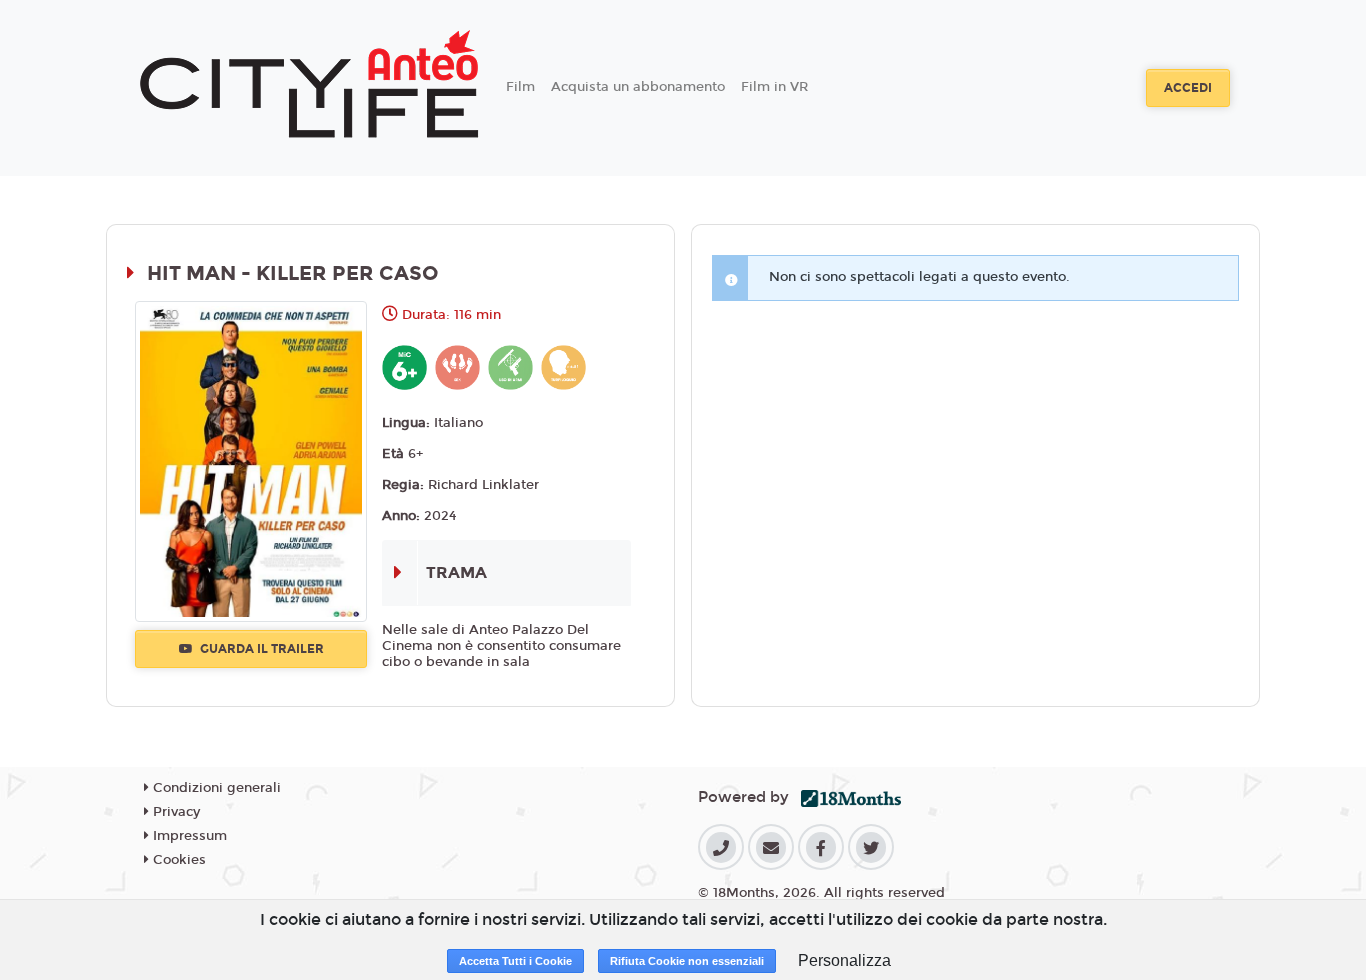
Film (520, 87)
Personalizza (844, 960)
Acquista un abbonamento (638, 87)
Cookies (177, 860)
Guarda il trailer (260, 649)
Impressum (188, 836)
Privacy (174, 812)
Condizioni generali (215, 788)
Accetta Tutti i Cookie (515, 961)
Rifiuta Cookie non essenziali (687, 961)
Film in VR (774, 87)
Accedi (1188, 88)
